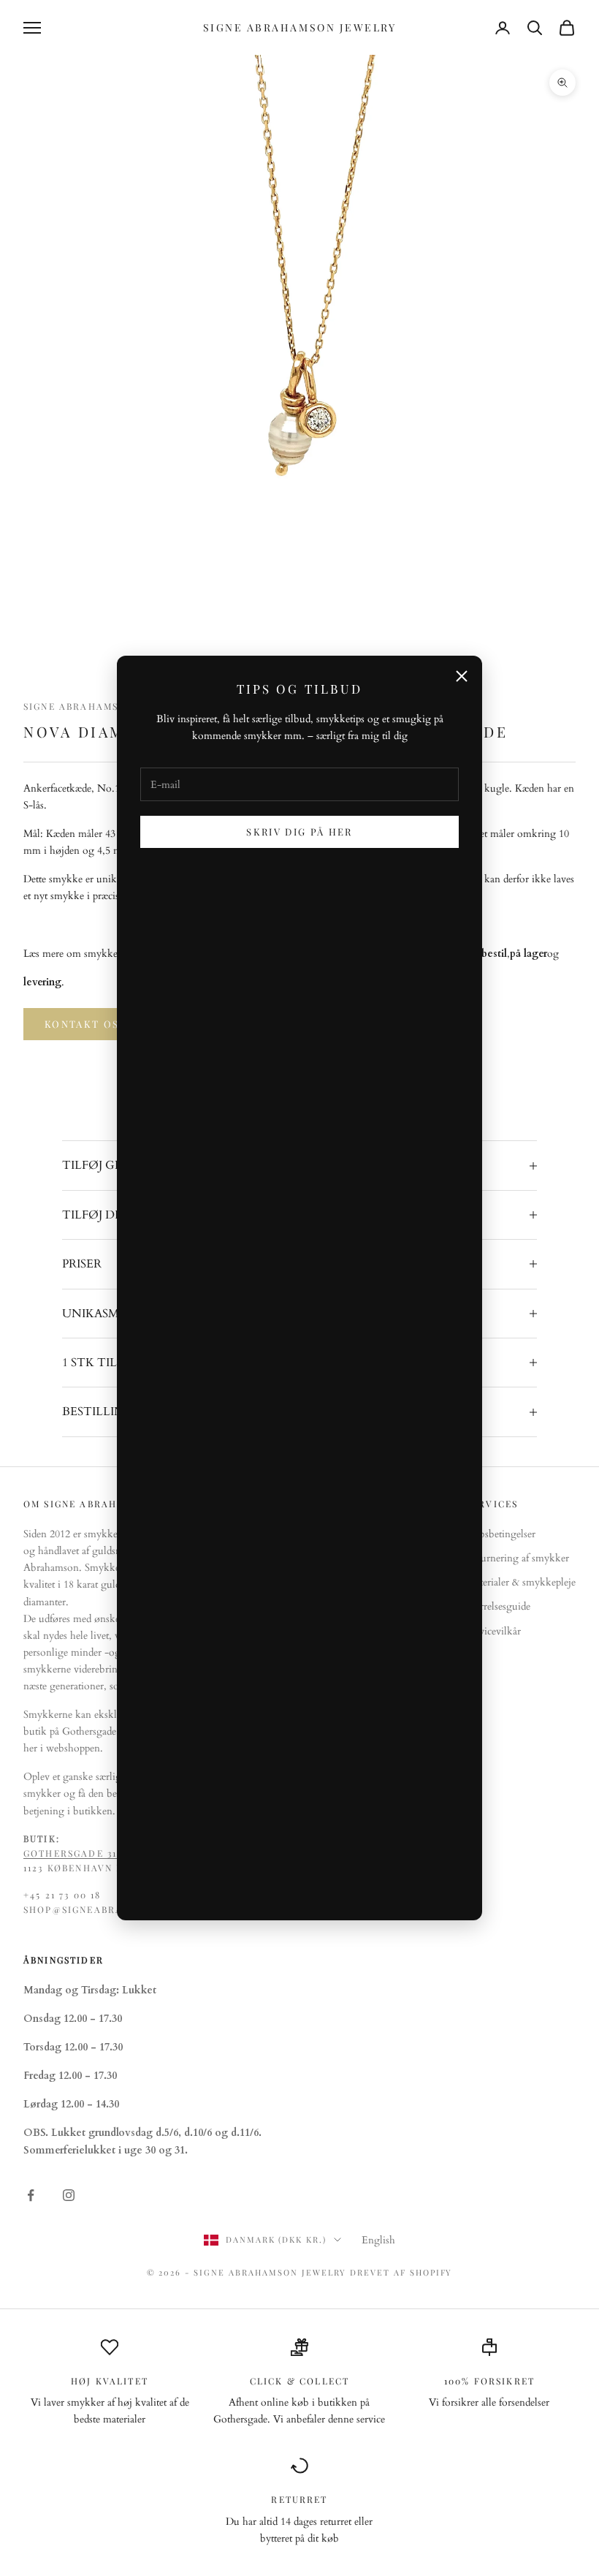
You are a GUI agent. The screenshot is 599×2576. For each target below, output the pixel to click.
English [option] (378, 2240)
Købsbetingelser (501, 1534)
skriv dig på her (299, 831)
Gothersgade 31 (70, 1853)
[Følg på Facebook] (31, 2195)
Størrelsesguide (498, 1606)
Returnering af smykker (518, 1558)
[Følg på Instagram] (69, 2195)
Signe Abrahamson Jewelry (104, 706)
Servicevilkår (493, 1631)
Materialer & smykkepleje (521, 1582)
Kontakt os (82, 1024)
